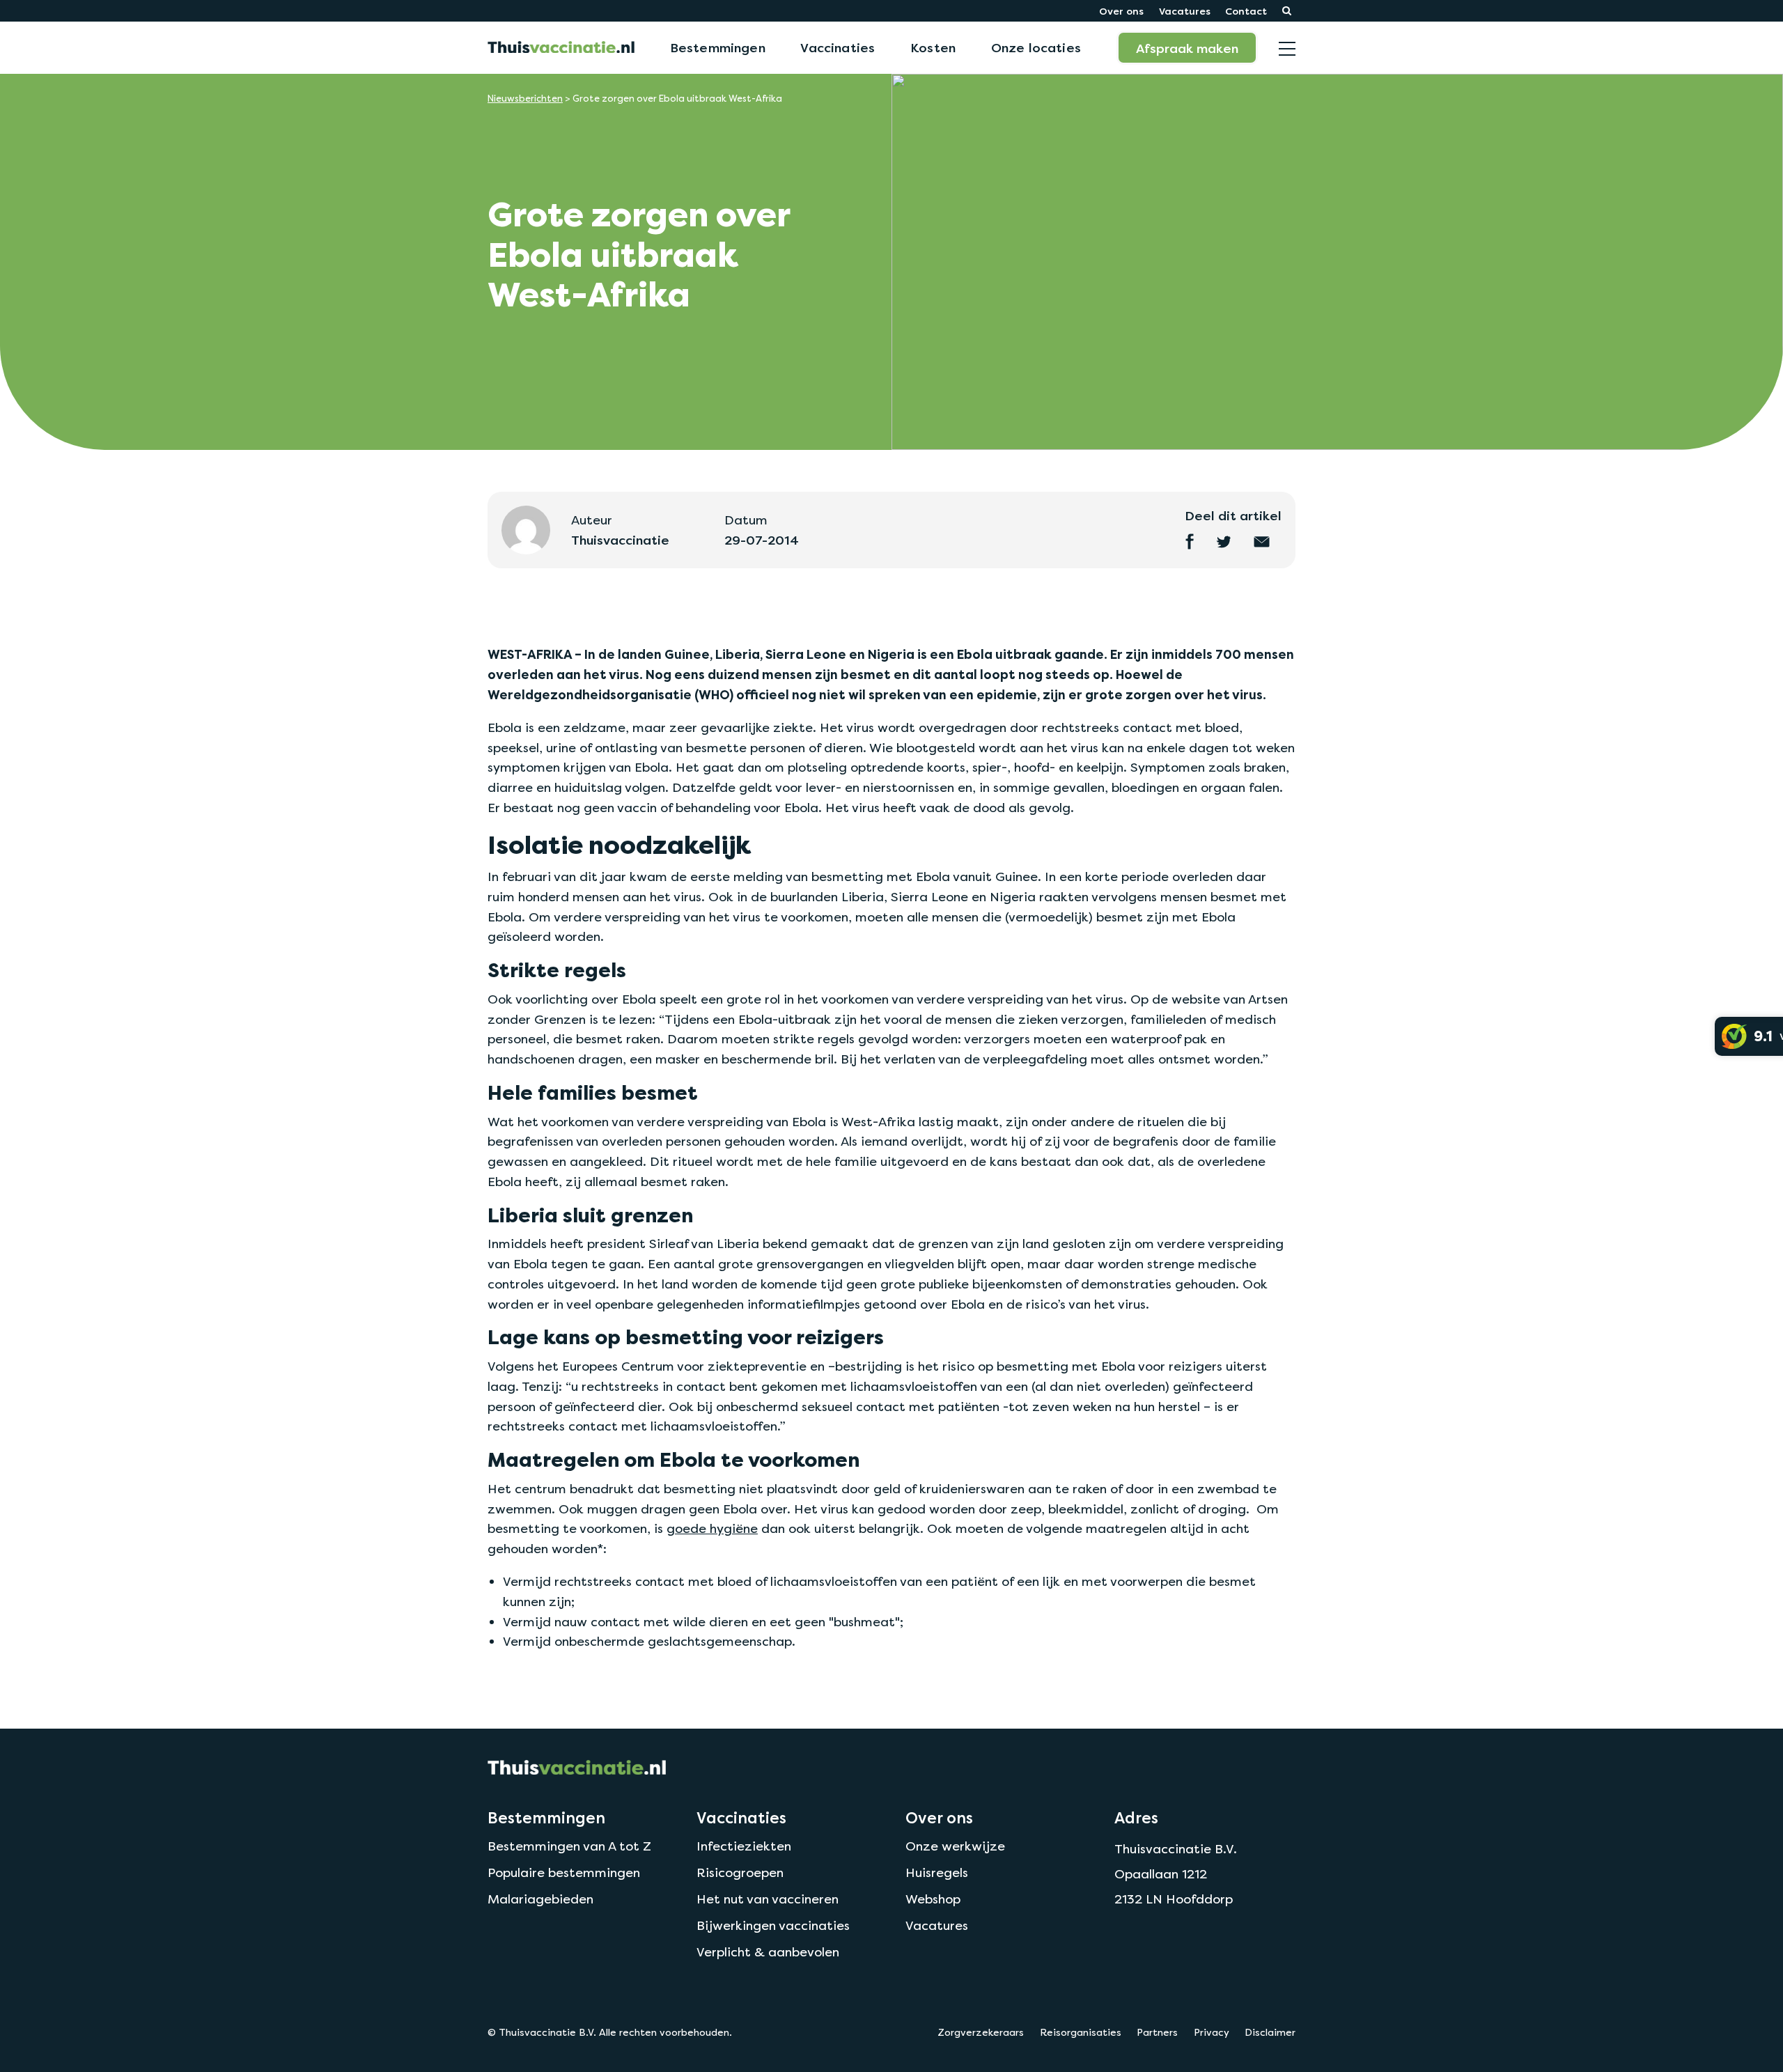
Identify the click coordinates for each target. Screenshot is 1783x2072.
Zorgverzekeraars (981, 2032)
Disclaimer (1270, 2032)
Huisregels (937, 1872)
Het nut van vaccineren (768, 1899)
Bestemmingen (718, 47)
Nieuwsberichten (525, 99)
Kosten (933, 47)
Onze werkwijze (955, 1846)
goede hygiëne (712, 1528)
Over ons (1121, 11)
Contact (1246, 11)
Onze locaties (1036, 47)
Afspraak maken (1187, 48)
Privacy (1212, 2032)
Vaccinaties (838, 47)
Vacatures (1185, 11)
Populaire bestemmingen (564, 1872)
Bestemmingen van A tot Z (569, 1846)
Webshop (933, 1899)
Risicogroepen (740, 1872)
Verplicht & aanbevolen (768, 1952)
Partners (1157, 2032)
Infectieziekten (744, 1846)
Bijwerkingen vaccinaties (773, 1925)
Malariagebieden (540, 1899)
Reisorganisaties (1081, 2032)
